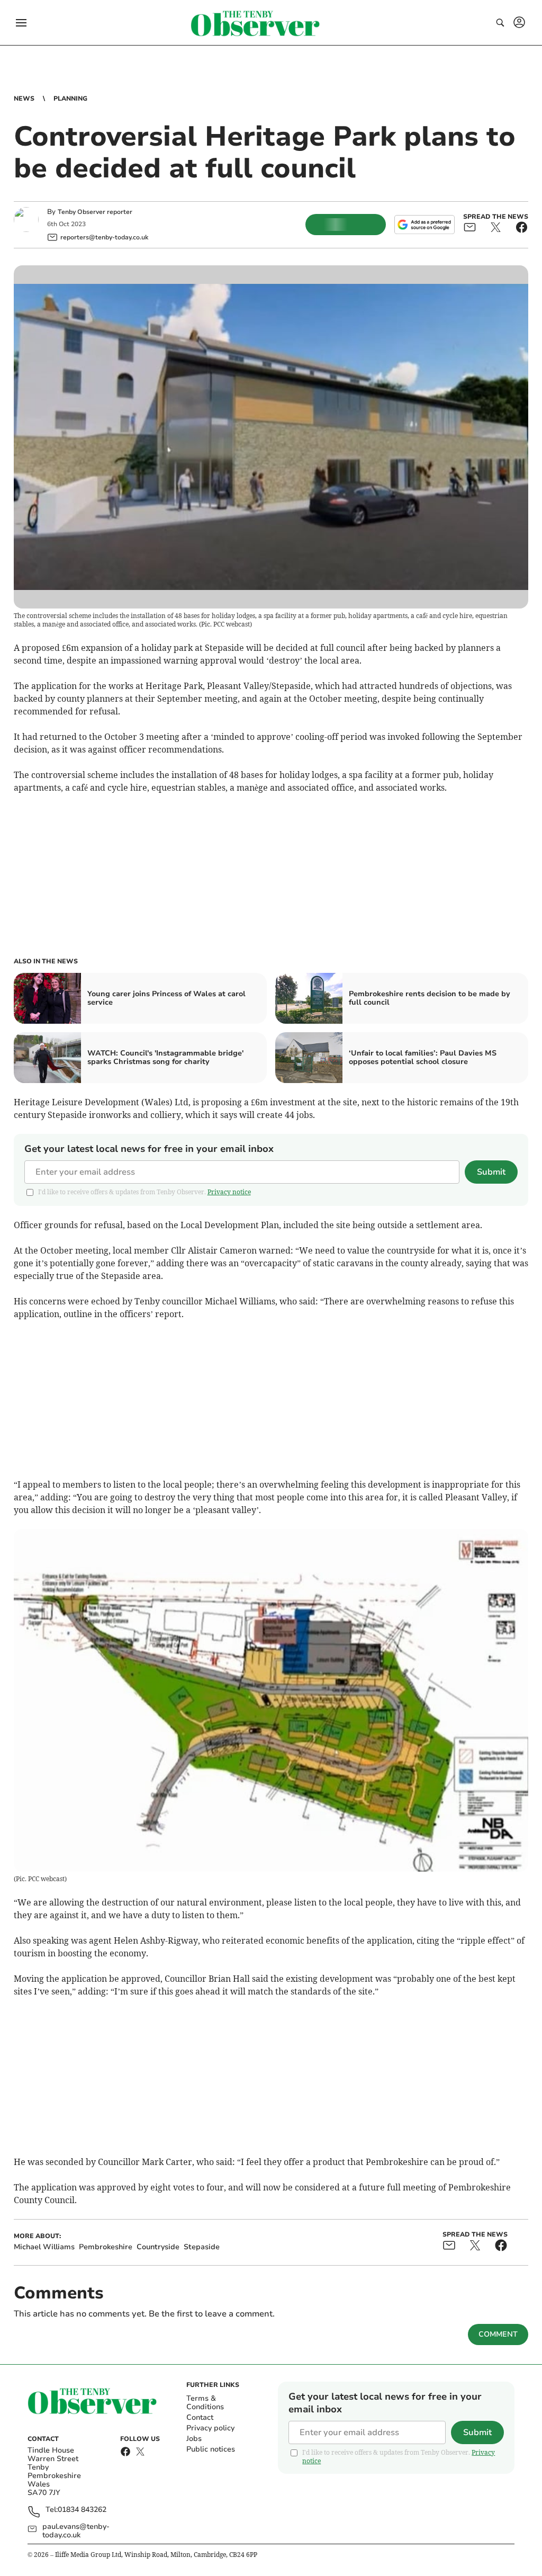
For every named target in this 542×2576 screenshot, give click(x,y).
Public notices (211, 2449)
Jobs (194, 2439)
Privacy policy (210, 2428)
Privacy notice (229, 1192)
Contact (200, 2417)
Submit (491, 1172)
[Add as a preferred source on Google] (424, 225)
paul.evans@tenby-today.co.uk (76, 2531)
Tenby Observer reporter (95, 212)
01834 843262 (82, 2510)
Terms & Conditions (205, 2403)
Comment (498, 2334)
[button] (21, 23)
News (24, 99)
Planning (70, 99)
